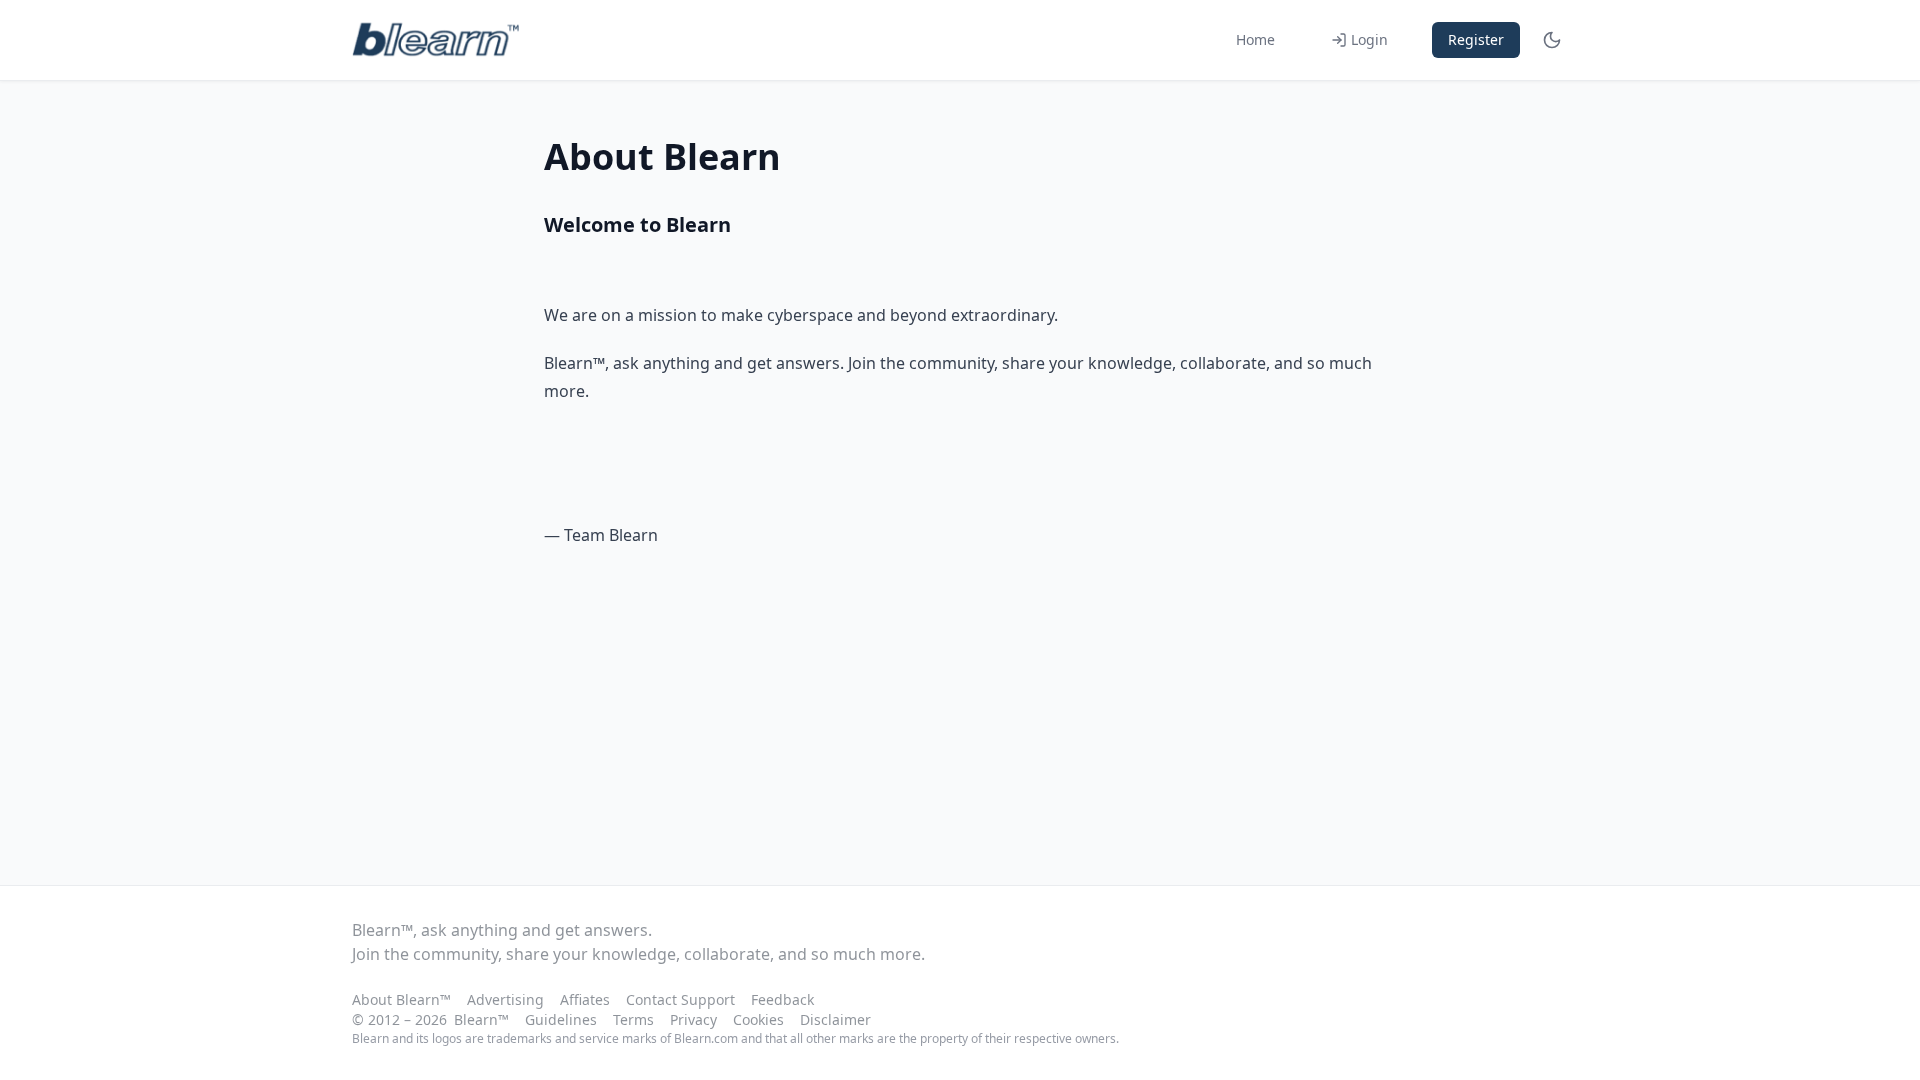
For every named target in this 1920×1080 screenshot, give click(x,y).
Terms (633, 1019)
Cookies (758, 1019)
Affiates (585, 999)
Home (1255, 39)
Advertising (505, 999)
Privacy (693, 1019)
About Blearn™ (401, 999)
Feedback (782, 999)
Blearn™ (481, 1019)
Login (1369, 39)
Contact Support (680, 999)
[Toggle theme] (1552, 40)
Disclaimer (835, 1019)
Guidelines (561, 1019)
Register (1476, 39)
